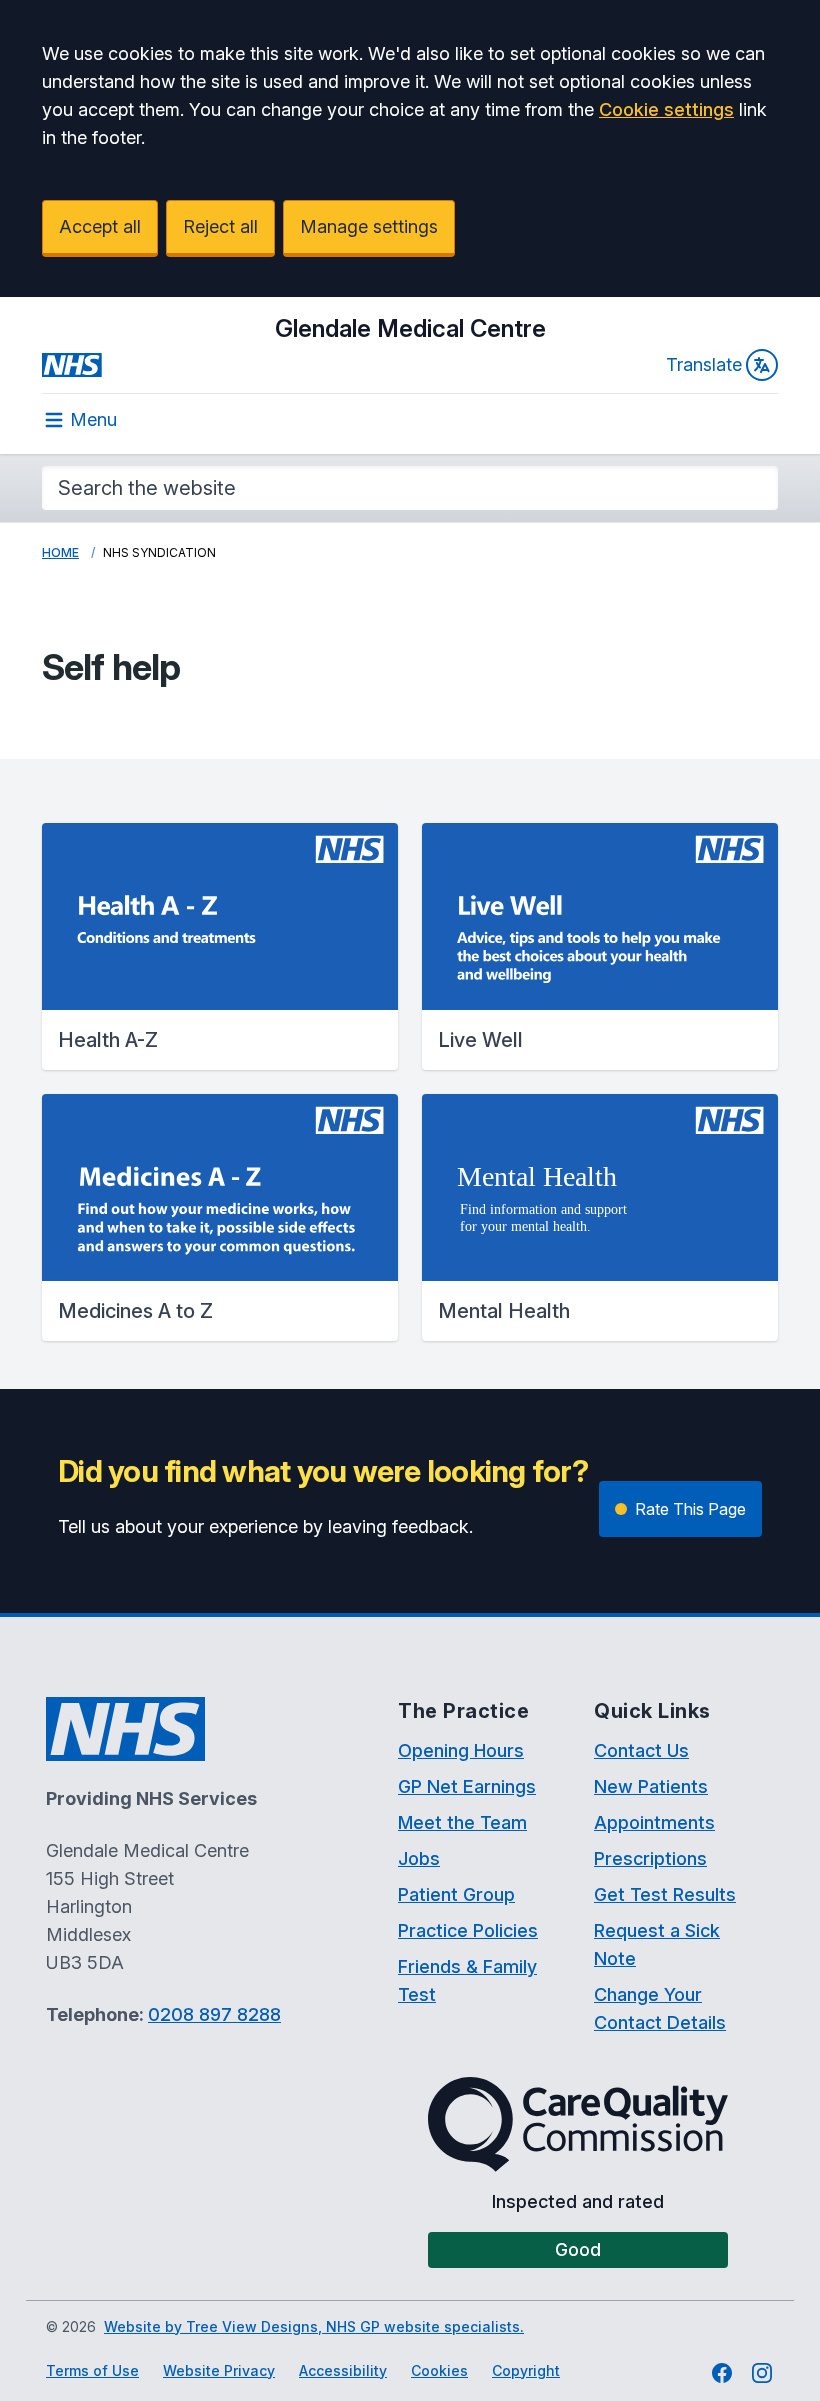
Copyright (526, 2370)
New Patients (651, 1786)
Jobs (419, 1858)
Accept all (100, 226)
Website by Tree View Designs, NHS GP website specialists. (314, 2326)
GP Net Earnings (467, 1786)
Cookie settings (666, 109)
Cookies (439, 2370)
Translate (704, 364)
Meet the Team (462, 1822)
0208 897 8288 (214, 2014)
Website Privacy (219, 2370)
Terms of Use (92, 2370)
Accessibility (343, 2370)
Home (60, 552)
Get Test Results (665, 1894)
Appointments (654, 1822)
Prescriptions (650, 1858)
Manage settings (369, 226)
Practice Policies (468, 1930)
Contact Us (641, 1750)
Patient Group (456, 1894)
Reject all (220, 226)
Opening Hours (461, 1750)
